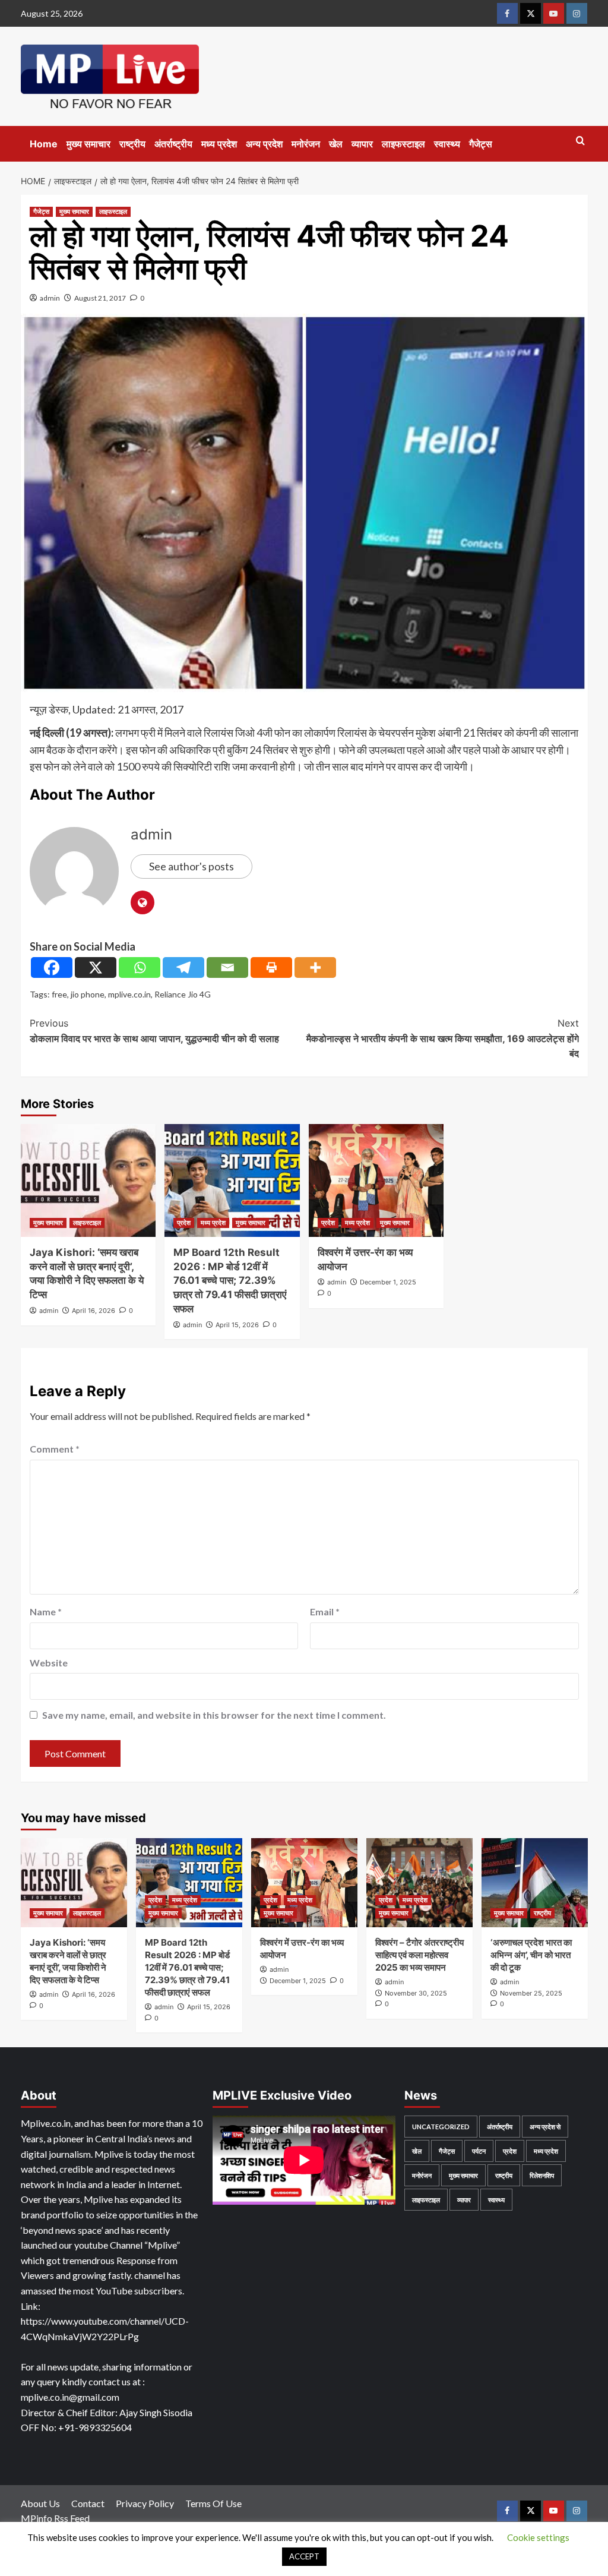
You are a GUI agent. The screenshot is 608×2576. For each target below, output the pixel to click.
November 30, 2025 (416, 1993)
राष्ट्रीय (132, 144)
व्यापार (362, 144)
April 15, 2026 (237, 1325)
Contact (88, 2503)
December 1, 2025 (388, 1282)
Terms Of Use (213, 2503)
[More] (315, 967)
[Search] (580, 141)
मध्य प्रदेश (219, 144)
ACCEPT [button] (304, 2556)
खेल (336, 144)
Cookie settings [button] (538, 2537)
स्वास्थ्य (447, 144)
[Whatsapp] (140, 967)
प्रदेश (184, 1223)
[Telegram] (183, 967)
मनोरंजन (306, 144)
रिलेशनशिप (542, 2175)
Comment (55, 1449)
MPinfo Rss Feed (55, 2518)
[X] (96, 967)
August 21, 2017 (100, 298)
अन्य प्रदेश (264, 144)
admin (50, 298)
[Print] (271, 967)
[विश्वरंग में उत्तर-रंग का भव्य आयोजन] (376, 1180)
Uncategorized (441, 2127)
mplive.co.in (129, 994)
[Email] (227, 967)
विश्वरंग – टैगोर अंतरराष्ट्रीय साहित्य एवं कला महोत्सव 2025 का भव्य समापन (419, 1955)
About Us (40, 2503)
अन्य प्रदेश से (545, 2127)
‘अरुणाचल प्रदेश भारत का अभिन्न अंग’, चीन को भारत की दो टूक (531, 1955)
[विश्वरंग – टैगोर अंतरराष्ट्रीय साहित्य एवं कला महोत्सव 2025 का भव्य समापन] (419, 1883)
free (59, 994)
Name (46, 1611)
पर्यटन (479, 2151)
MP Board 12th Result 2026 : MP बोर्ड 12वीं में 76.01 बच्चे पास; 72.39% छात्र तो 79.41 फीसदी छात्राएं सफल (230, 1281)
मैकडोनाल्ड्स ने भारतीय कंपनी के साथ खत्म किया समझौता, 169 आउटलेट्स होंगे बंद (443, 1038)
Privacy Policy (145, 2503)
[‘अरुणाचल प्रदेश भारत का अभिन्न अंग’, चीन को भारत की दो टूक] (535, 1883)
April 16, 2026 (94, 1311)
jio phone (88, 994)
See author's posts (191, 866)
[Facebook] (52, 967)
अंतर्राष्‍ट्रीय (173, 144)
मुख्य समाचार (88, 144)
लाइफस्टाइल (403, 144)
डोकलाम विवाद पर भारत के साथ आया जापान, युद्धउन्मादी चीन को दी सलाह (154, 1031)
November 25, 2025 (531, 1993)
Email (325, 1611)
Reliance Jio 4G (183, 994)
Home (44, 144)
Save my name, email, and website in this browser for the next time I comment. (214, 1715)
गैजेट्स (481, 144)
